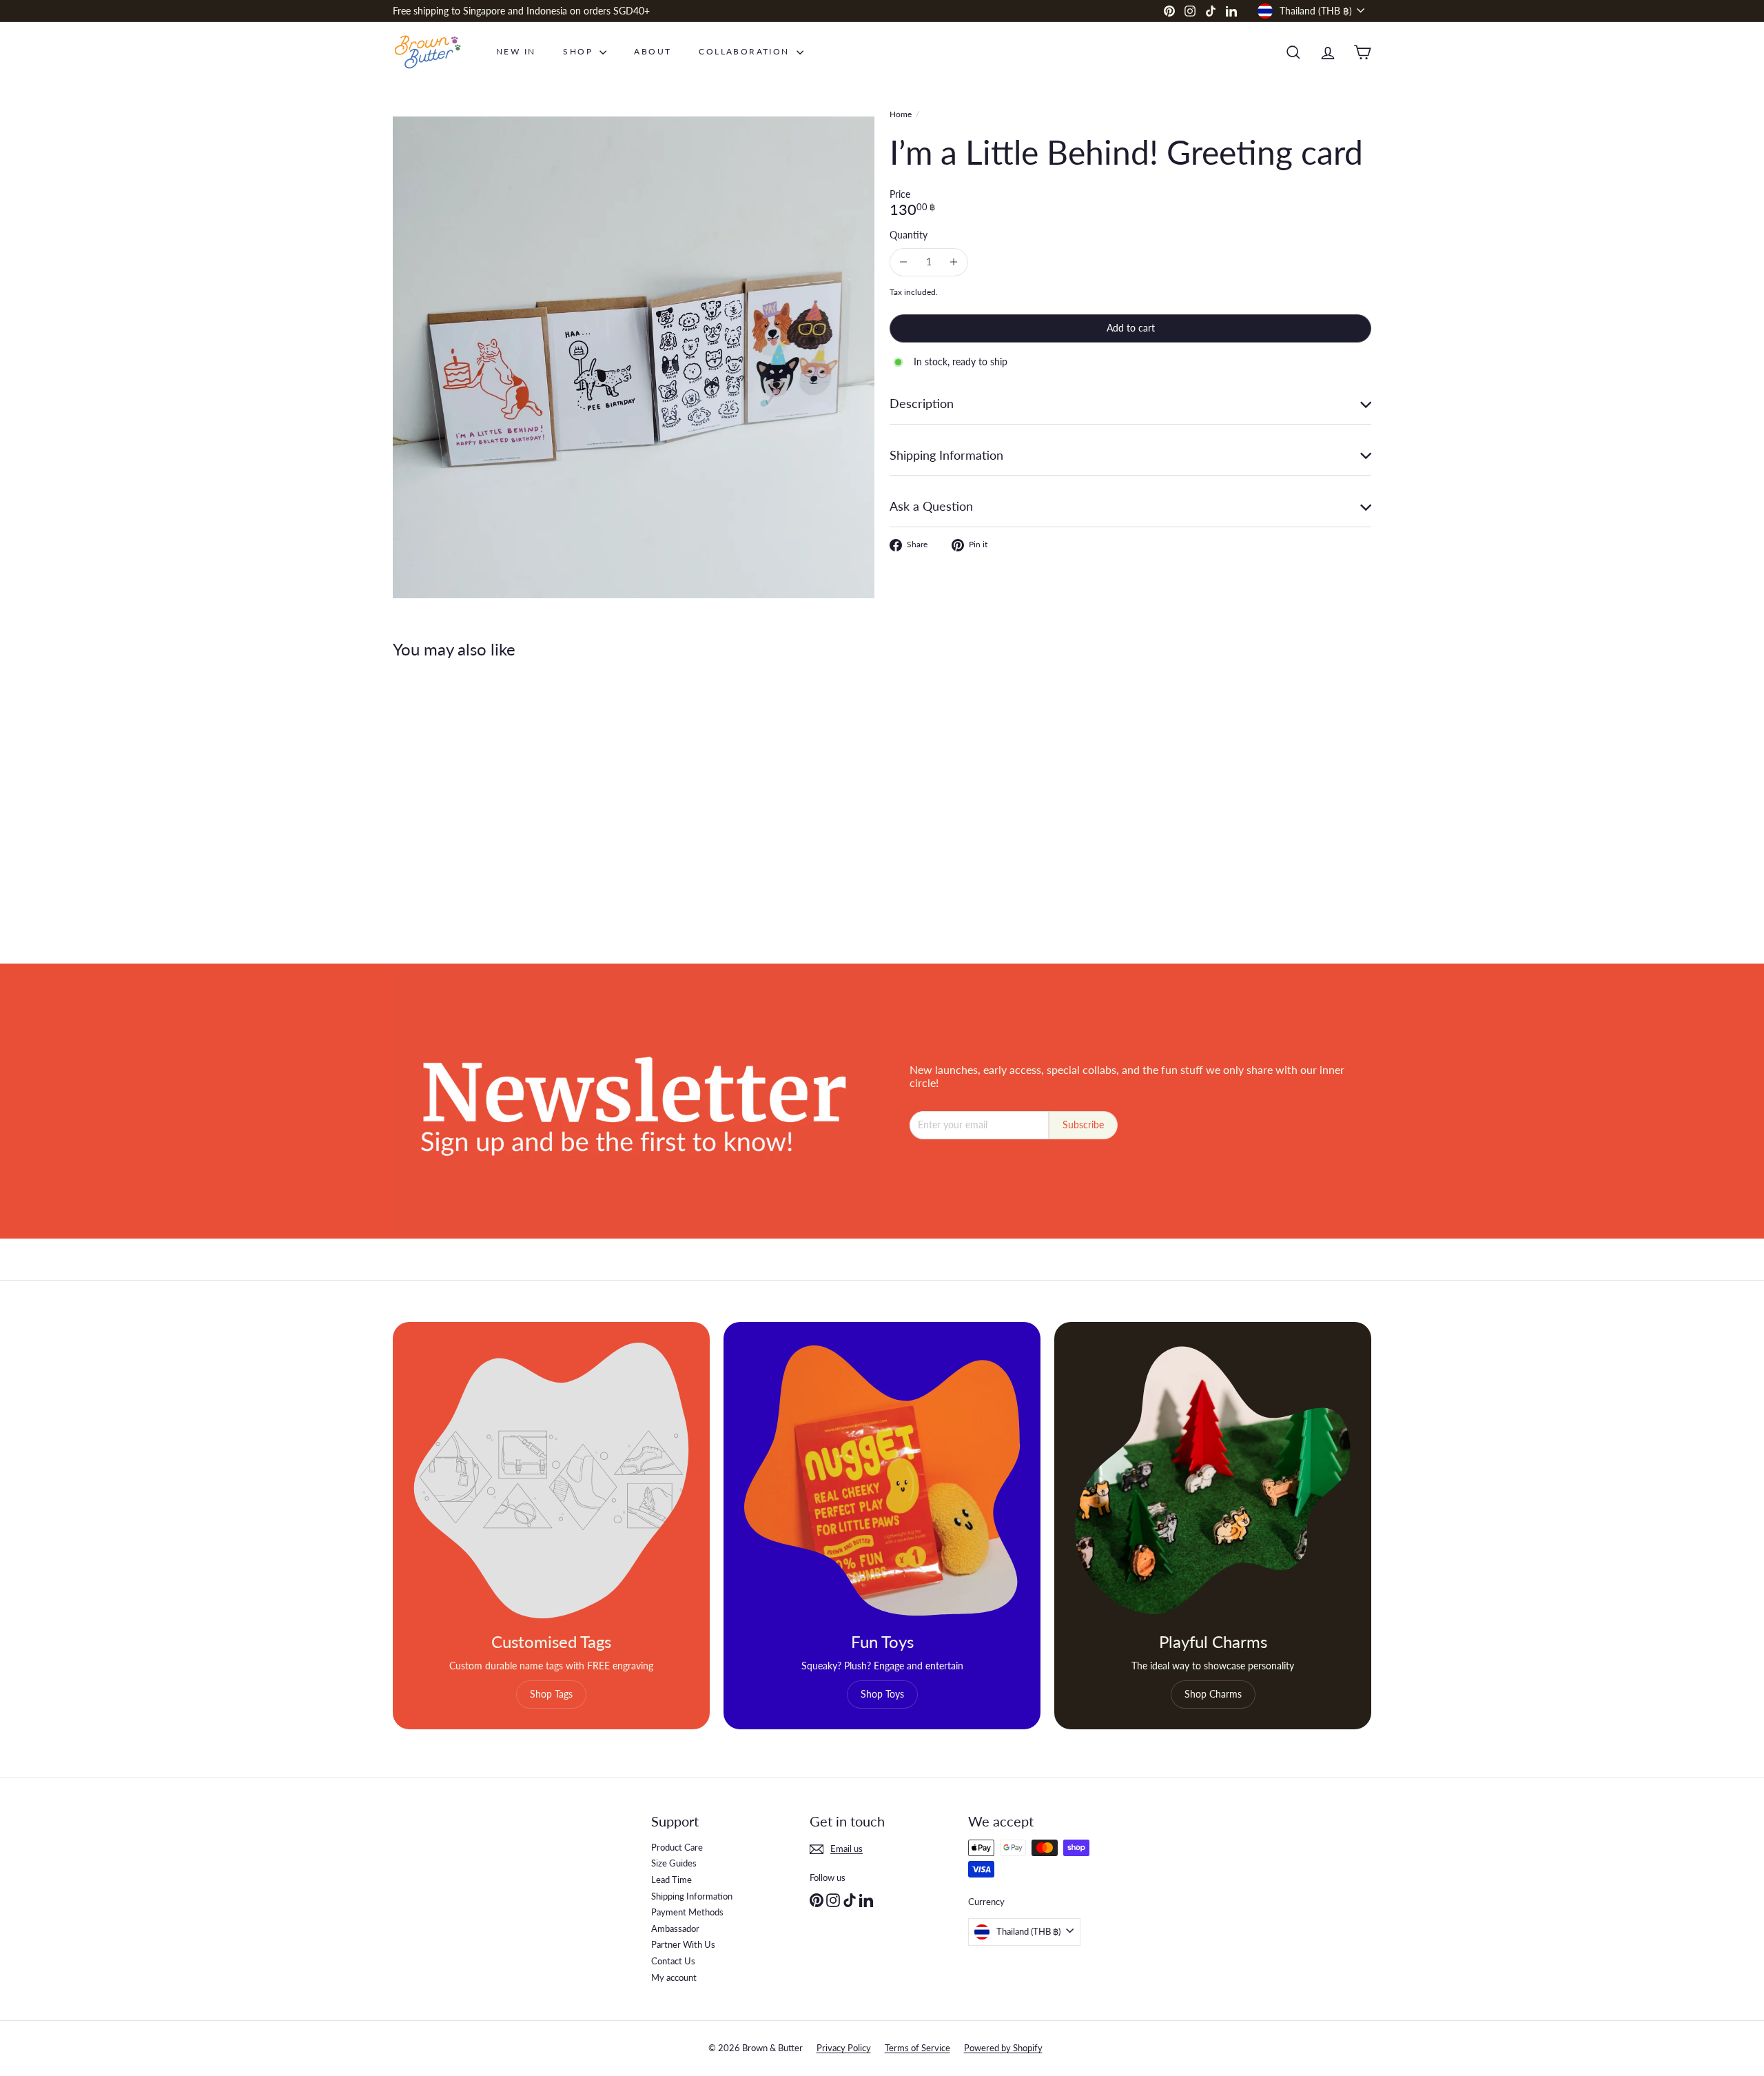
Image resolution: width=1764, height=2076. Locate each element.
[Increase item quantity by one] (954, 262)
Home (901, 114)
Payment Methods (687, 1912)
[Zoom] (634, 357)
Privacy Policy (844, 2048)
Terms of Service (917, 2048)
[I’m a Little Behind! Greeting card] (469, 801)
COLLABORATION (746, 51)
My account (674, 1977)
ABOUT (653, 51)
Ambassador (675, 1929)
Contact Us (673, 1961)
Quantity (909, 235)
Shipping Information (692, 1896)
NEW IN (516, 51)
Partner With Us (683, 1944)
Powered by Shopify (1003, 2048)
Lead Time (671, 1880)
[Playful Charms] (1213, 1480)
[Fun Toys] (882, 1480)
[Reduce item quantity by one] (904, 262)
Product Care (677, 1847)
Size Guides (674, 1863)
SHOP (580, 51)
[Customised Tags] (551, 1480)
